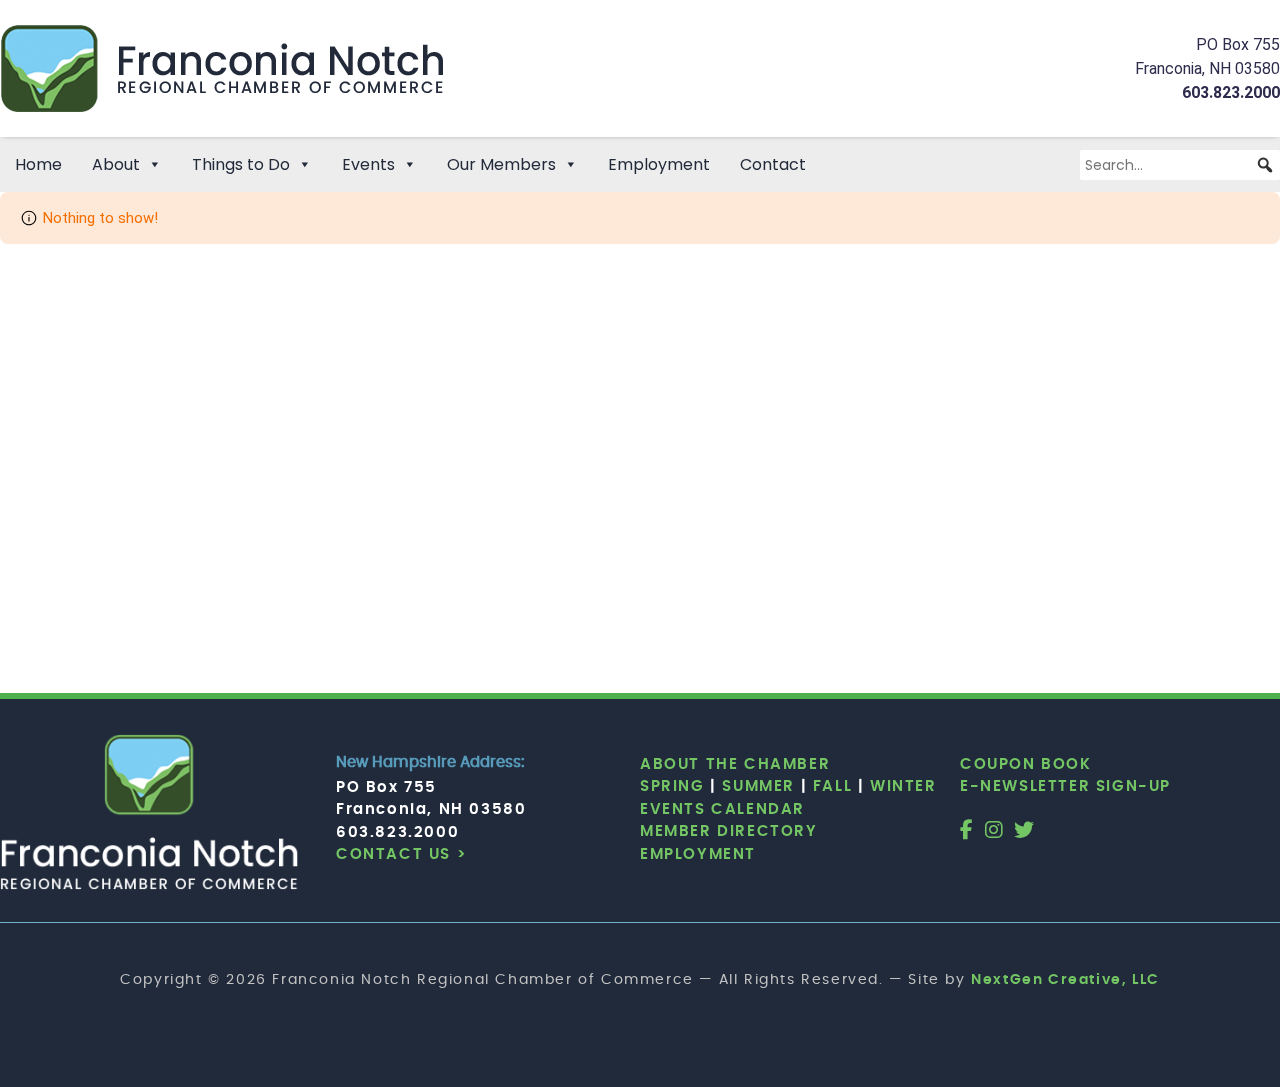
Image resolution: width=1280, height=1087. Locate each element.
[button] (1265, 165)
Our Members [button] (501, 164)
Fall (832, 786)
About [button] (116, 164)
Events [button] (368, 164)
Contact (773, 164)
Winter (903, 786)
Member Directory (729, 831)
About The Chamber (735, 764)
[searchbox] (1180, 165)
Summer (758, 786)
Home (38, 164)
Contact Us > (401, 854)
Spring (672, 786)
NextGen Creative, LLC (1065, 980)
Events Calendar (722, 809)
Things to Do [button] (241, 164)
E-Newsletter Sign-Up (1065, 786)
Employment (659, 164)
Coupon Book (1026, 764)
